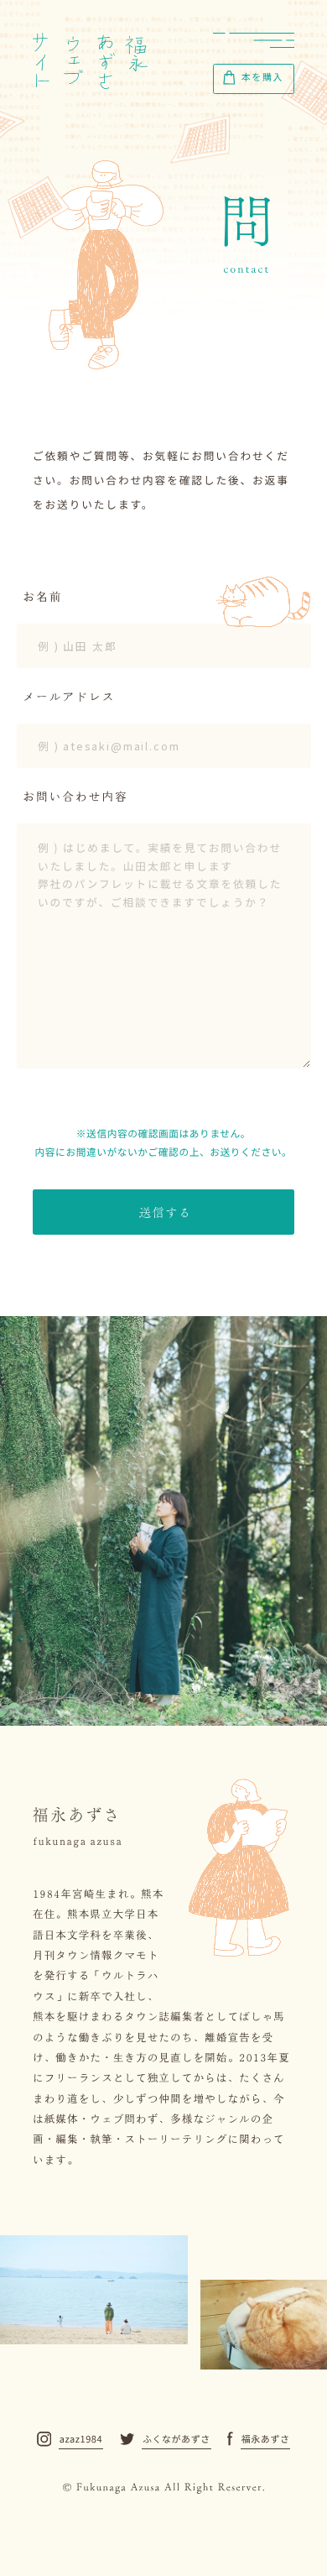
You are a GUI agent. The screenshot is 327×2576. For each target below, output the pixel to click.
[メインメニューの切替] (254, 40)
